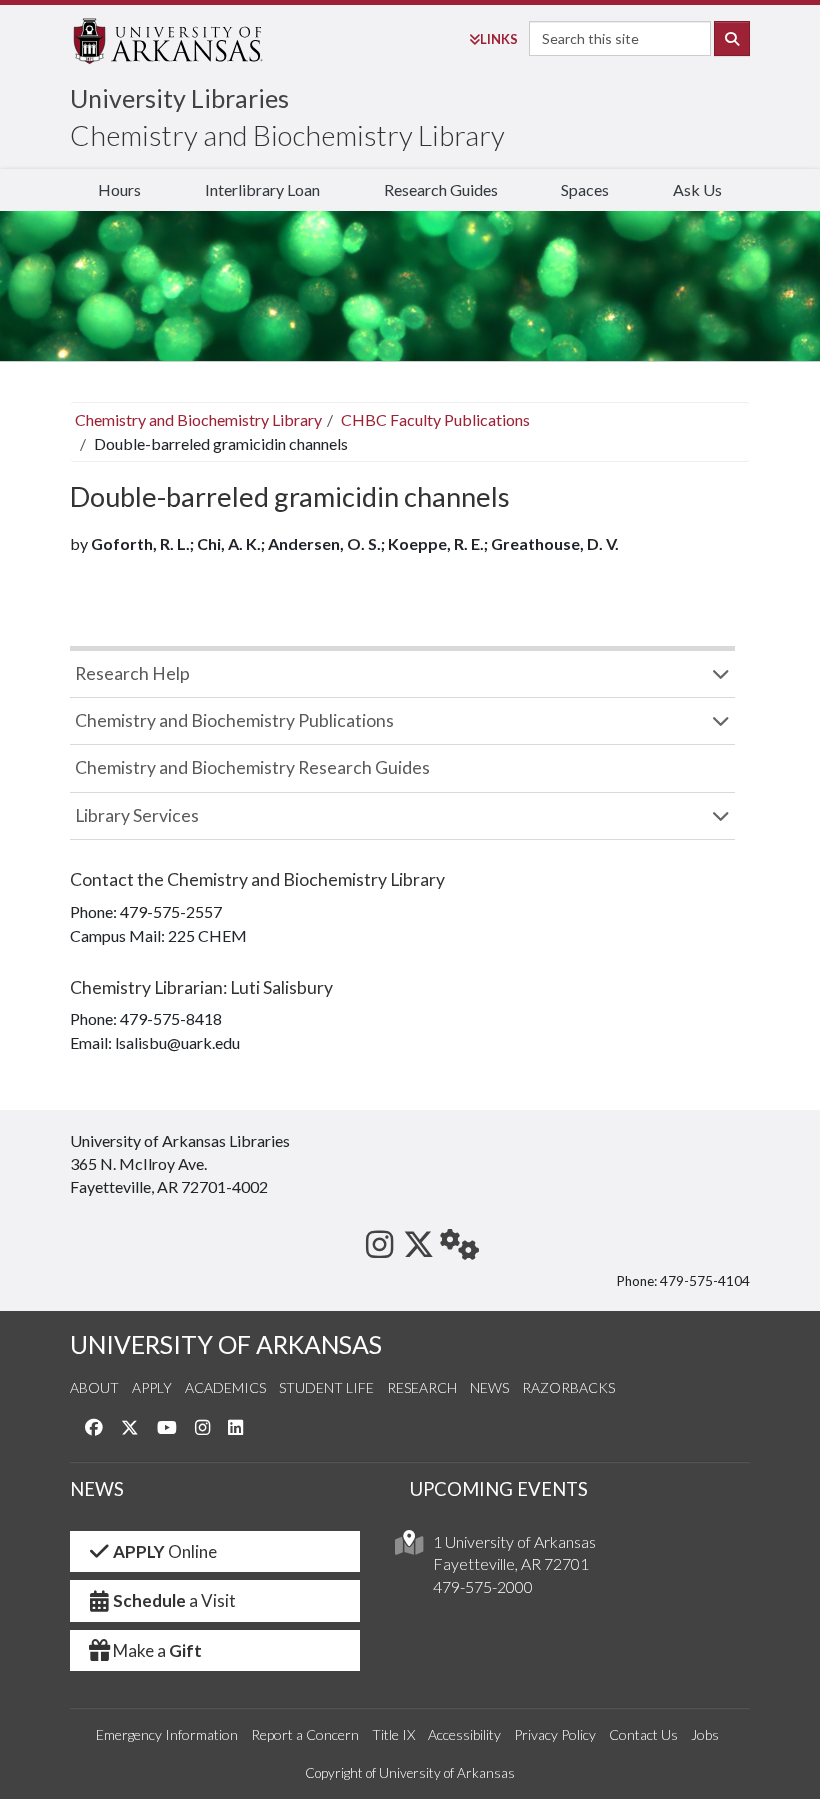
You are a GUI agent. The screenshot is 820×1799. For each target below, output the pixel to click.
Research (422, 1387)
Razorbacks (568, 1387)
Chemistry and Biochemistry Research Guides (252, 767)
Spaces (585, 189)
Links (499, 39)
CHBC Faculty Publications (435, 419)
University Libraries (179, 98)
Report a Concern (305, 1734)
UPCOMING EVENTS (499, 1489)
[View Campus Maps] (409, 1547)
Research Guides (441, 189)
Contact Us (643, 1734)
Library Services (137, 815)
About (94, 1387)
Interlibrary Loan (262, 189)
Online (165, 1551)
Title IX (393, 1734)
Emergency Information (167, 1734)
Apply (152, 1387)
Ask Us (697, 189)
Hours (119, 189)
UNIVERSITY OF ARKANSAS (226, 1344)
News (489, 1387)
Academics (225, 1387)
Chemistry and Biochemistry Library (287, 135)
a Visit (174, 1600)
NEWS (97, 1489)
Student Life (326, 1387)
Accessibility (464, 1734)
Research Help (132, 673)
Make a (157, 1650)
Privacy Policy (555, 1734)
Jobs (705, 1734)
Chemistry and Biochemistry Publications (234, 720)
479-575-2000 (483, 1586)
